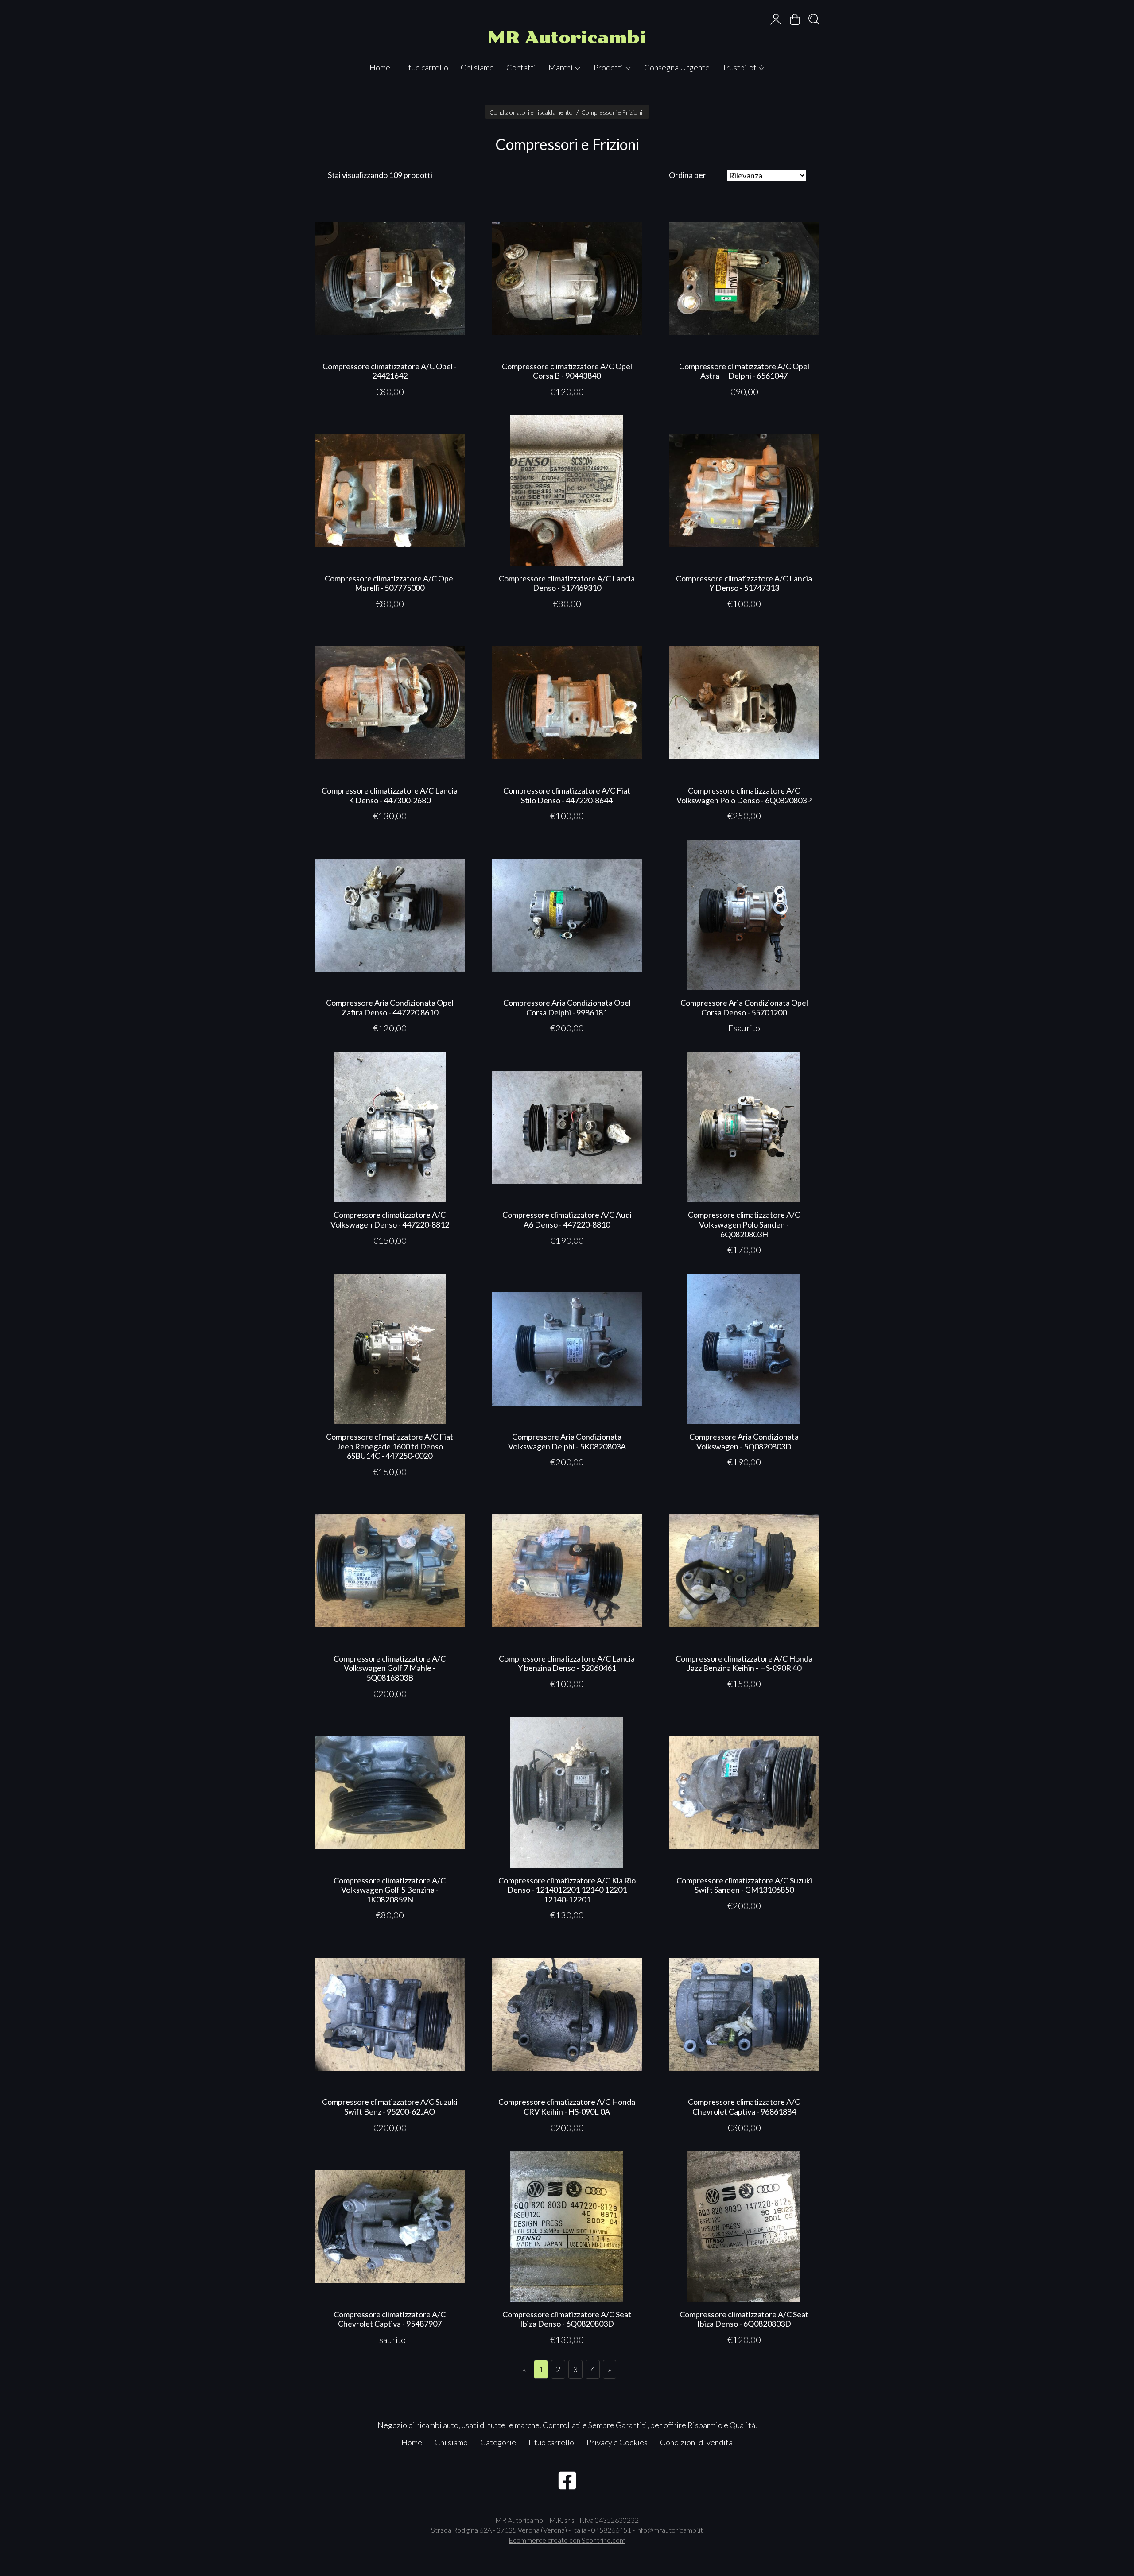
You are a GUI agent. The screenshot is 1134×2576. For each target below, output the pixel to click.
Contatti (521, 67)
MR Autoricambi (567, 37)
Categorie (498, 2442)
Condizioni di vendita (696, 2442)
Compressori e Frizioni (612, 112)
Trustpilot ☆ (744, 67)
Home (380, 67)
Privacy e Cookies (617, 2442)
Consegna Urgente (677, 67)
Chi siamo (477, 67)
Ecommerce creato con (567, 2540)
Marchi (561, 67)
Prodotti (609, 67)
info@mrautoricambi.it (670, 2530)
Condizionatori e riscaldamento (531, 112)
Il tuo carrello (425, 67)
